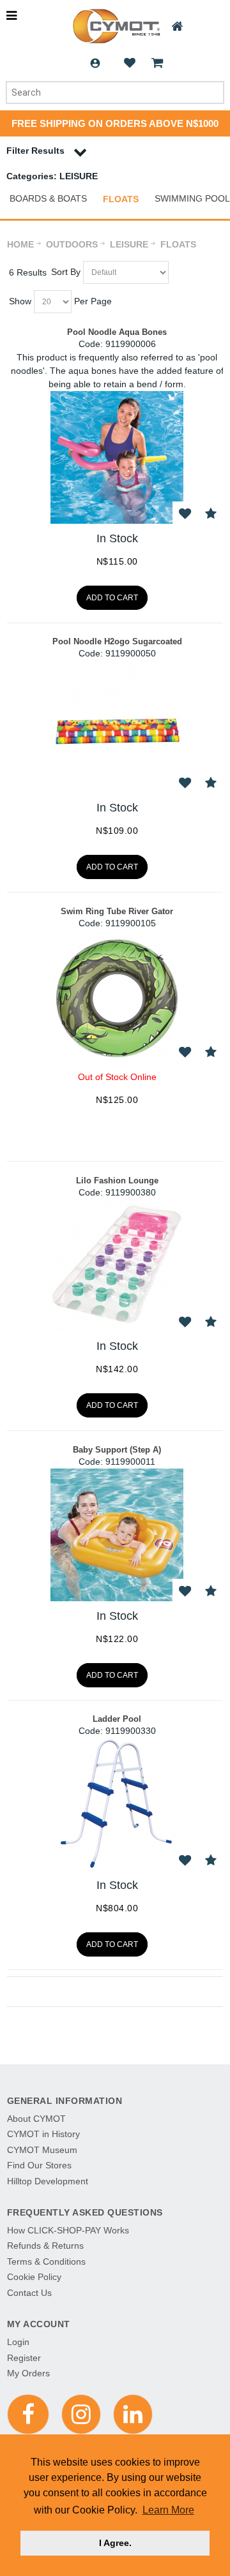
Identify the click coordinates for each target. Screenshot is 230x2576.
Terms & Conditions (46, 2261)
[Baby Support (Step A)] (117, 1535)
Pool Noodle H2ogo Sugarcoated (117, 641)
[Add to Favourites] (211, 514)
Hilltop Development (48, 2181)
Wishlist (130, 63)
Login (95, 63)
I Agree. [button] (115, 2543)
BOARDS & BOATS (48, 198)
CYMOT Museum (42, 2150)
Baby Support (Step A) (117, 1450)
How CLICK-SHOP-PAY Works (68, 2230)
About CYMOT (36, 2119)
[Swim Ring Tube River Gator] (117, 996)
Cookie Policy (34, 2277)
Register (24, 2358)
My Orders (28, 2373)
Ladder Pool (117, 1719)
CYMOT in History (43, 2134)
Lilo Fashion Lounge (117, 1181)
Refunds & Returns (45, 2246)
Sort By (66, 272)
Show (20, 301)
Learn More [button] (168, 2510)
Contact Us (29, 2293)
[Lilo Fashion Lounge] (117, 1266)
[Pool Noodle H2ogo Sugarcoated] (117, 727)
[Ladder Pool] (117, 1804)
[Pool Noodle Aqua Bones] (117, 457)
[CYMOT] (115, 26)
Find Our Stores (39, 2165)
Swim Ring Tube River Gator (117, 911)
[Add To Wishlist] (185, 514)
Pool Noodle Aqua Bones (117, 332)
